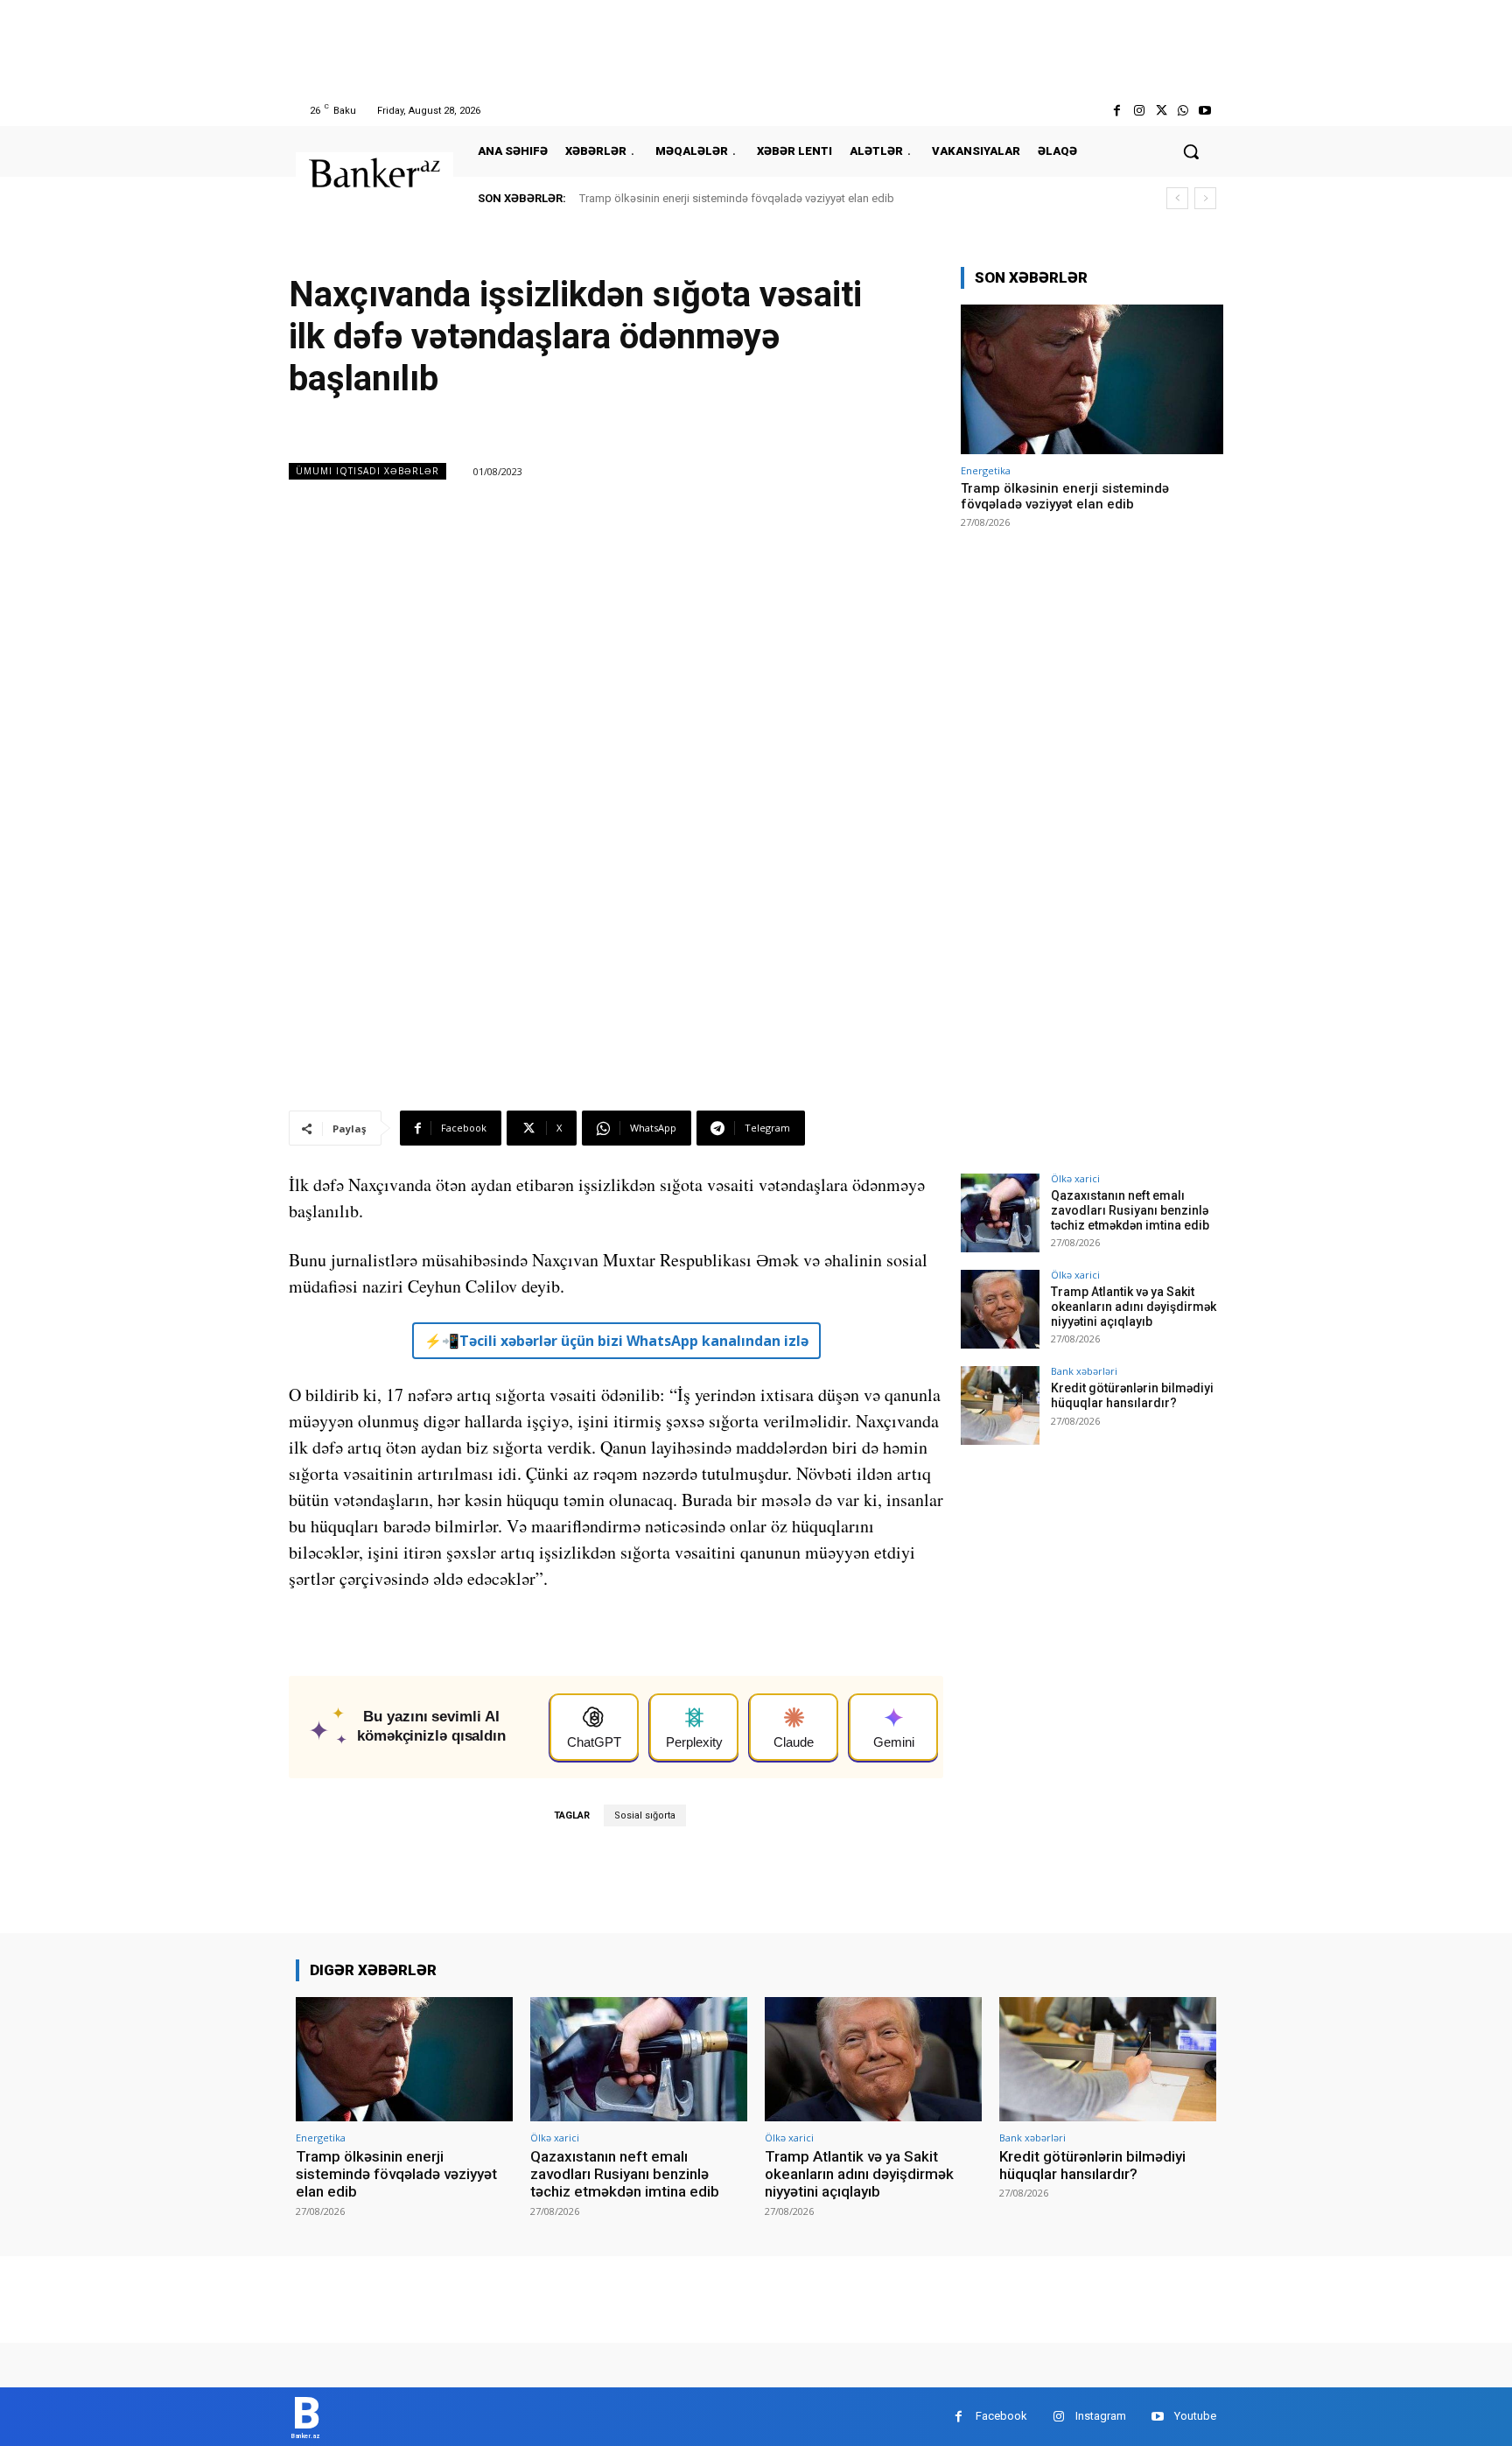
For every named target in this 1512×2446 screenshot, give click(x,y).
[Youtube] (1205, 111)
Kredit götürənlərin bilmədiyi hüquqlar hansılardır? (1132, 1395)
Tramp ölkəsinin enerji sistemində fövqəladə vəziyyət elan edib (737, 198)
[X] (1161, 111)
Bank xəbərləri (1084, 1371)
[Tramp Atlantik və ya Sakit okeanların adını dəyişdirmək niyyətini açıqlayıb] (1000, 1309)
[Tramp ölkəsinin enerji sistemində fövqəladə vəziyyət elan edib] (1092, 379)
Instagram (1101, 2416)
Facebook (1001, 2416)
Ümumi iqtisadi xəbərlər (367, 471)
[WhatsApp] (1183, 111)
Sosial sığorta (645, 1815)
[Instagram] (1139, 111)
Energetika (986, 470)
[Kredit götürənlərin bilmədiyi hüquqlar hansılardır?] (1000, 1405)
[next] (1205, 198)
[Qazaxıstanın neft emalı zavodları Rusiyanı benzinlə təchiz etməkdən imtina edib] (1000, 1213)
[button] (1191, 151)
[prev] (1177, 198)
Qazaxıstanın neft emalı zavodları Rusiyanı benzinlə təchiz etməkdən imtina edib (1130, 1210)
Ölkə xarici (1075, 1178)
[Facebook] (1117, 111)
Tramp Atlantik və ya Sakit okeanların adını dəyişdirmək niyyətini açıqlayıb (1134, 1307)
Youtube (1195, 2416)
